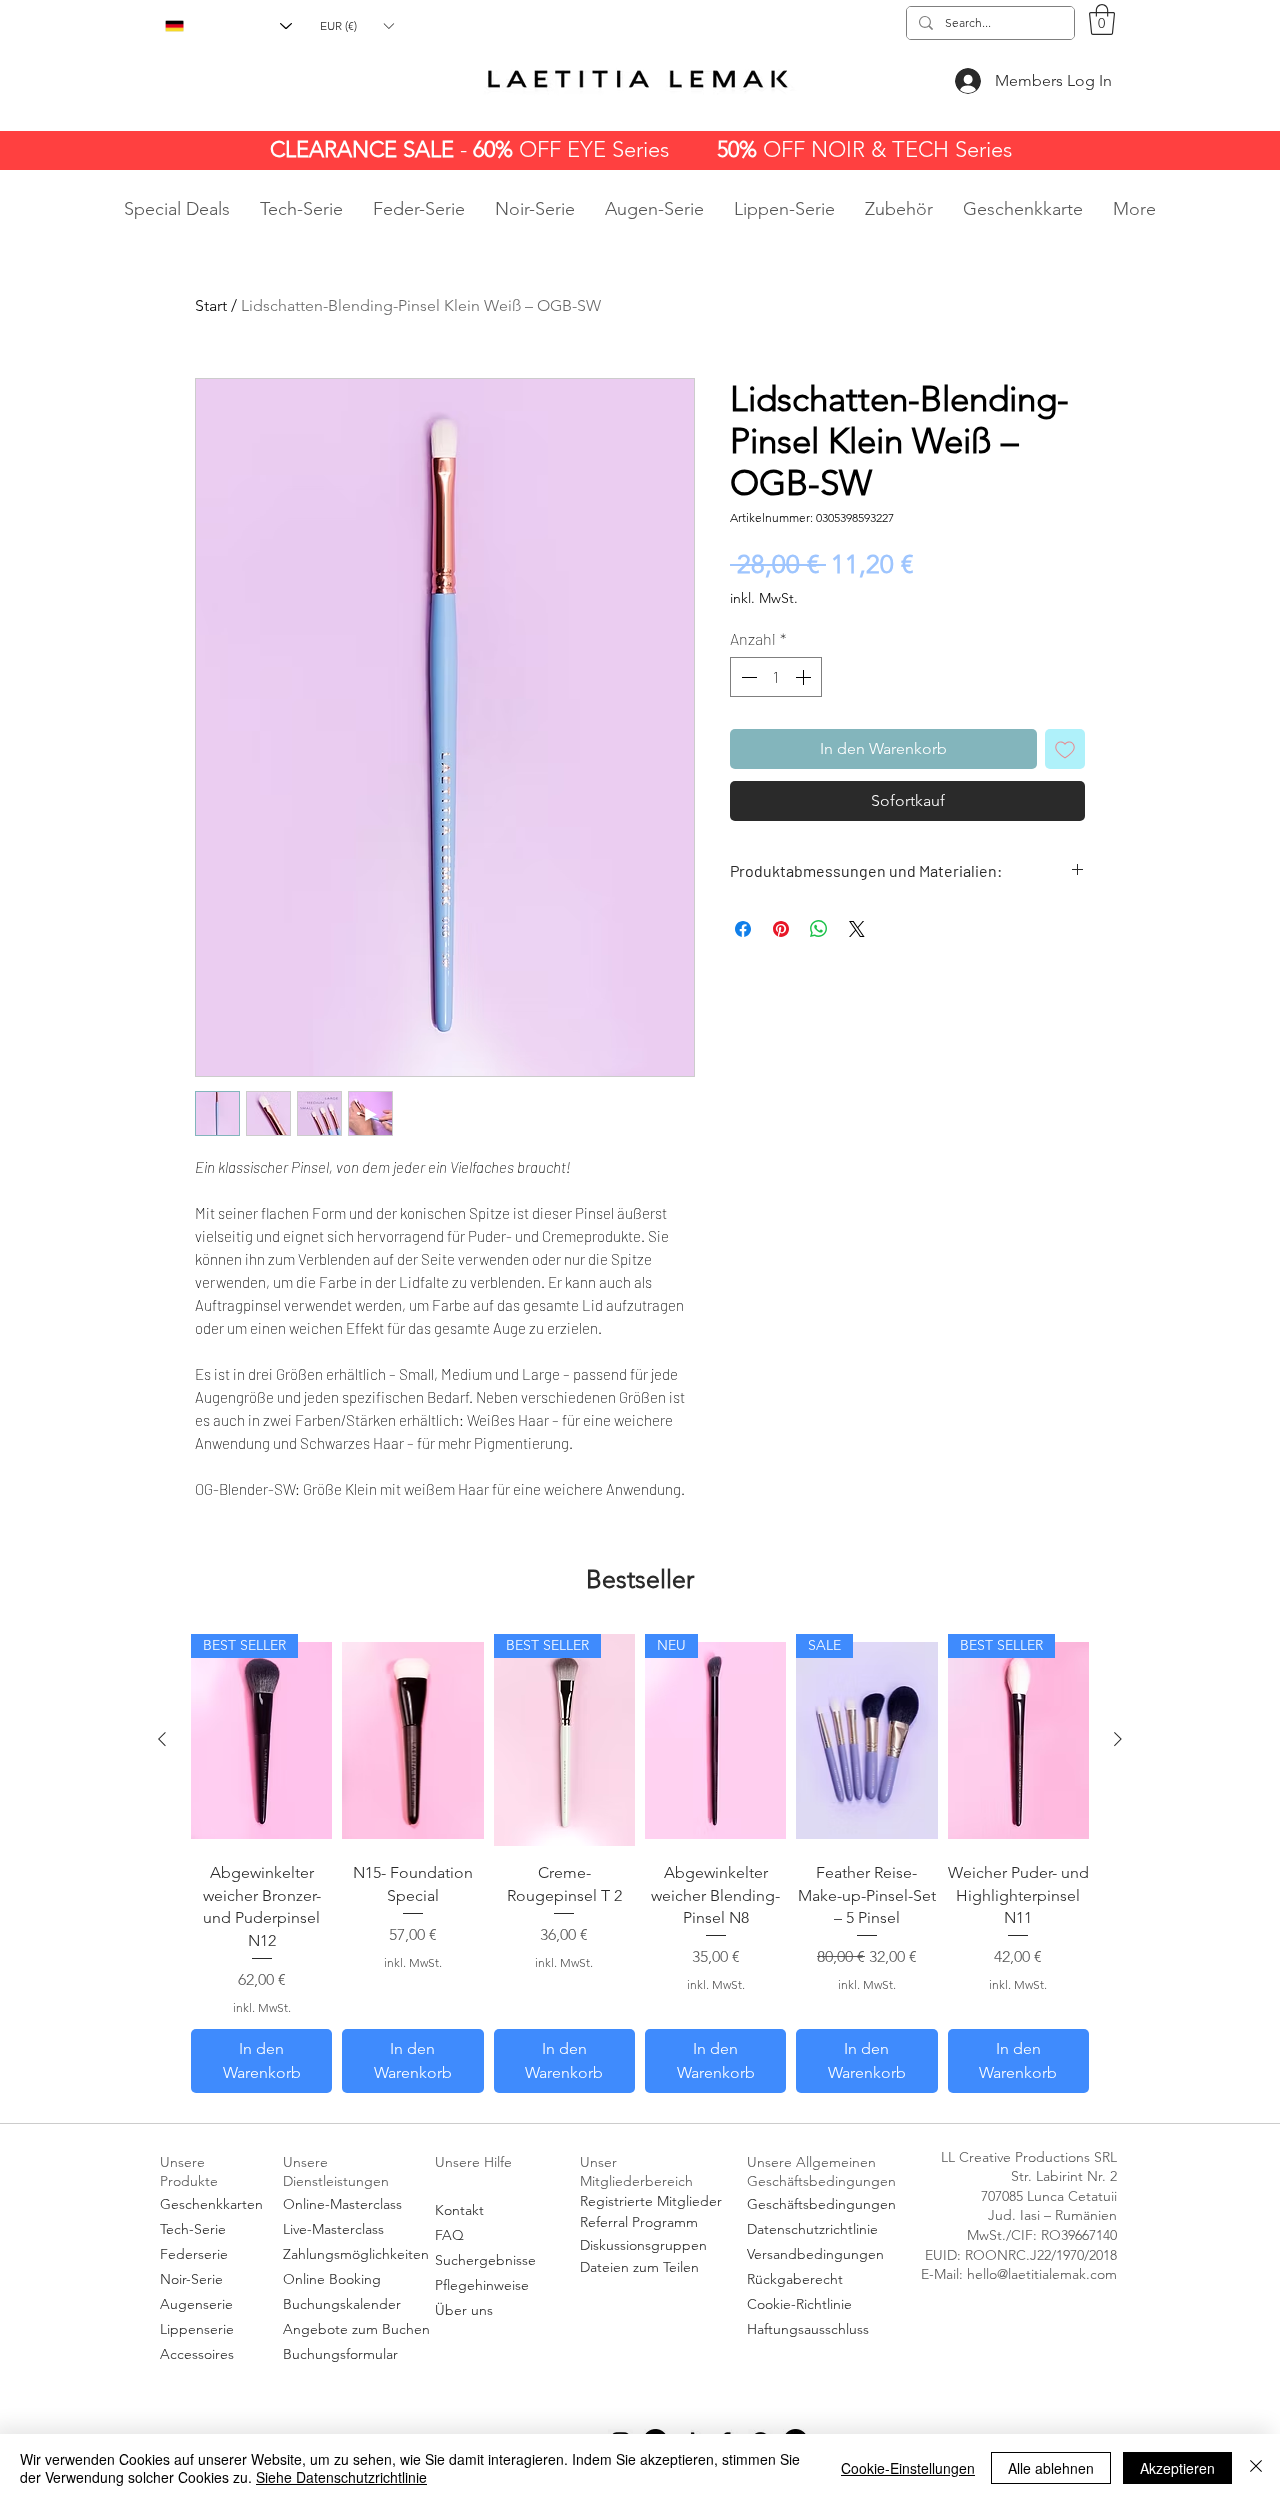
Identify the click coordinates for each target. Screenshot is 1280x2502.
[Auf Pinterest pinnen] (781, 929)
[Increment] (805, 677)
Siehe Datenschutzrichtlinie (341, 2477)
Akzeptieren (1177, 2468)
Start (211, 305)
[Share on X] (857, 929)
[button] (356, 25)
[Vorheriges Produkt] (162, 1739)
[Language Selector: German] (228, 26)
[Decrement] (747, 677)
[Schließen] (1256, 2468)
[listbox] (356, 25)
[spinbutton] (776, 677)
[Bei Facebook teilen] (743, 929)
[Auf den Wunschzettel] (1065, 749)
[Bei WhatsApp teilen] (819, 929)
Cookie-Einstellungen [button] (908, 2468)
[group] (640, 1863)
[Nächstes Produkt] (1118, 1739)
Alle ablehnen (1051, 2468)
